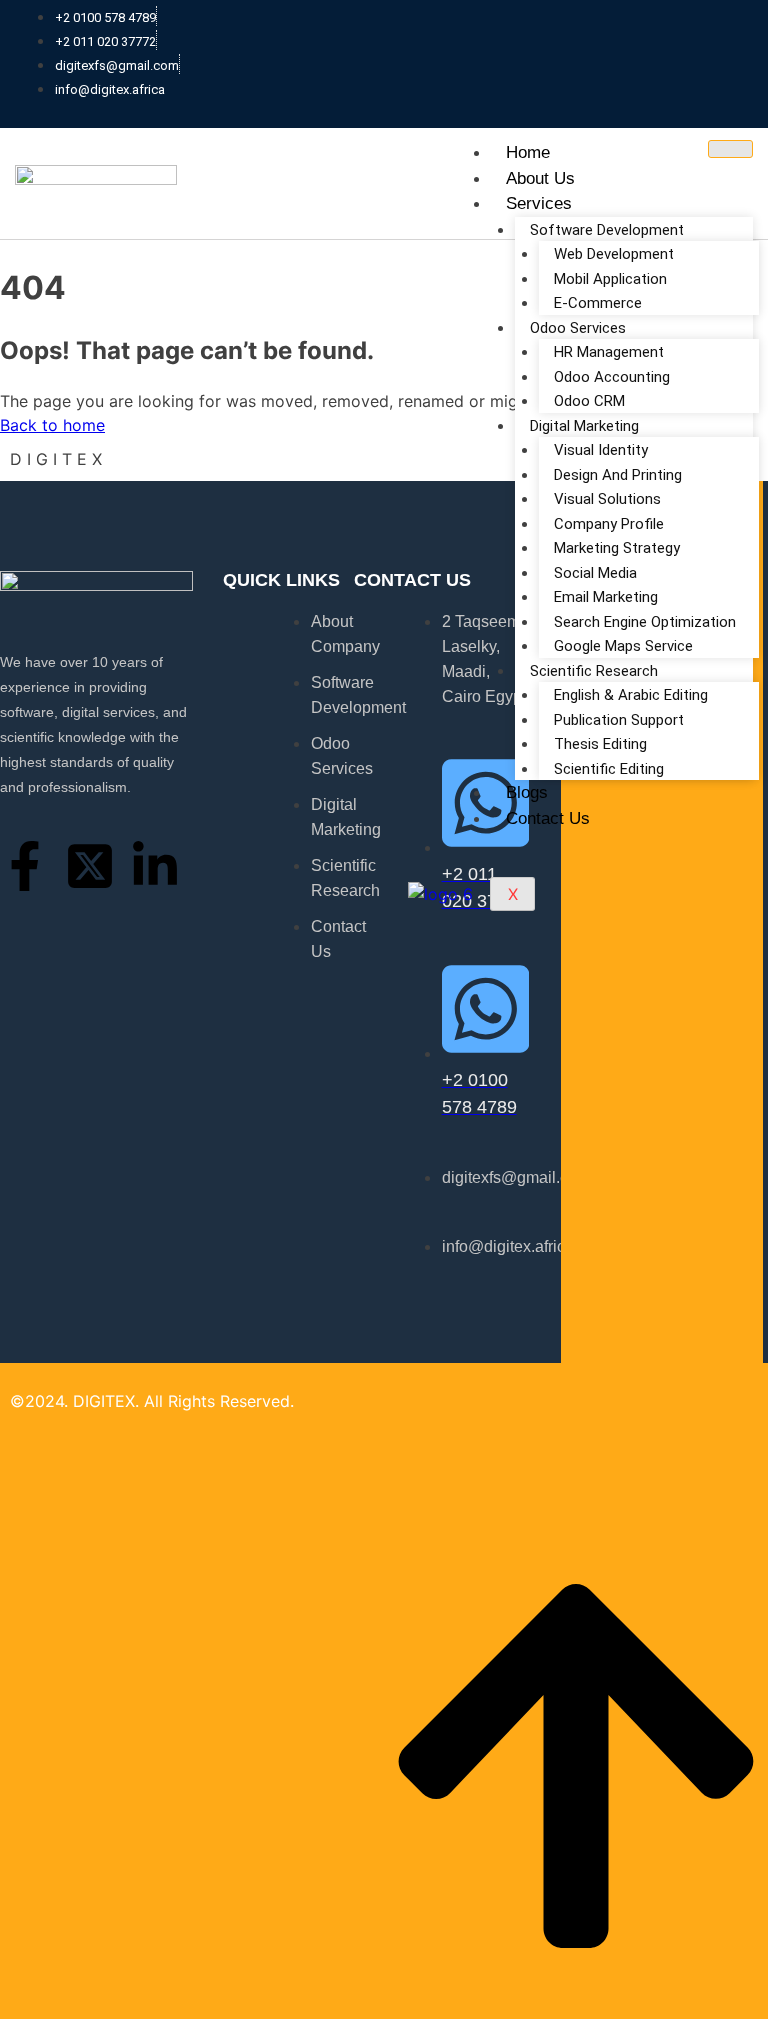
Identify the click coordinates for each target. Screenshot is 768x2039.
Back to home (52, 425)
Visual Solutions (607, 499)
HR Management (609, 352)
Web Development (614, 254)
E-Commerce (598, 303)
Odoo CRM (589, 401)
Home (528, 152)
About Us (540, 178)
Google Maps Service (623, 646)
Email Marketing (606, 597)
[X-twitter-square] (90, 866)
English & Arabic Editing (631, 695)
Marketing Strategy (617, 548)
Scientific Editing (609, 769)
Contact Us (548, 818)
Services (539, 203)
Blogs (527, 792)
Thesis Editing (600, 744)
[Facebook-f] (25, 866)
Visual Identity (601, 450)
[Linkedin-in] (155, 866)
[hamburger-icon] (730, 149)
